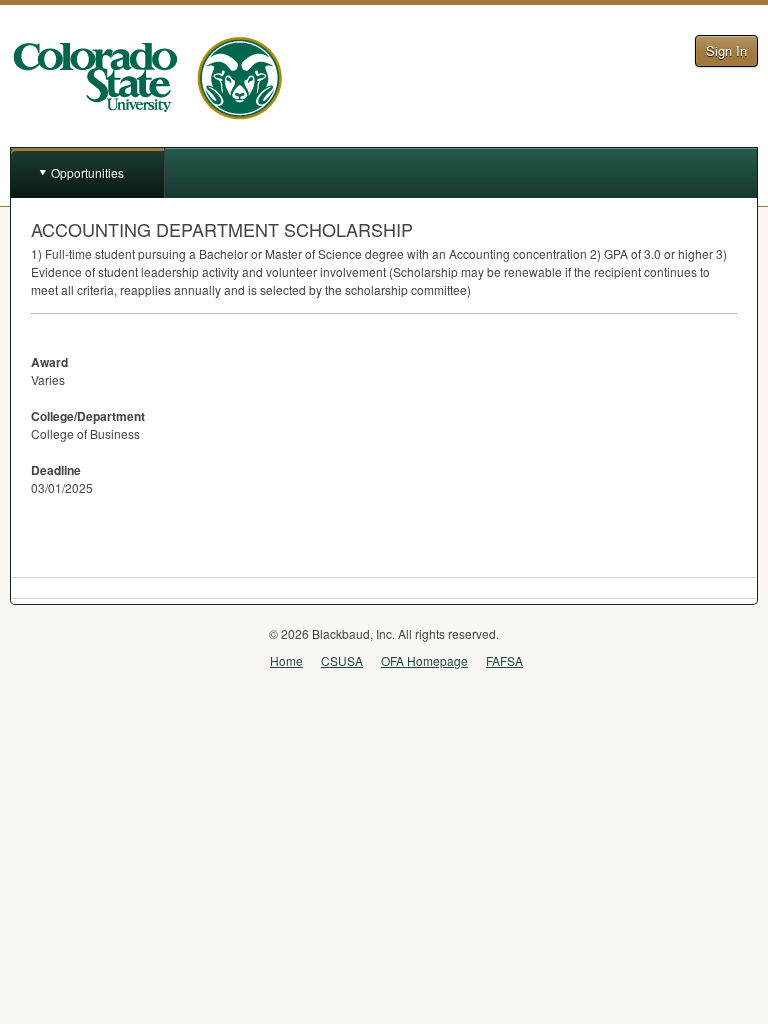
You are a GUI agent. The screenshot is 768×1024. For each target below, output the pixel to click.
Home (286, 660)
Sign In (726, 50)
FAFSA (504, 660)
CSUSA (342, 660)
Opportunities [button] (87, 172)
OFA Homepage (424, 660)
